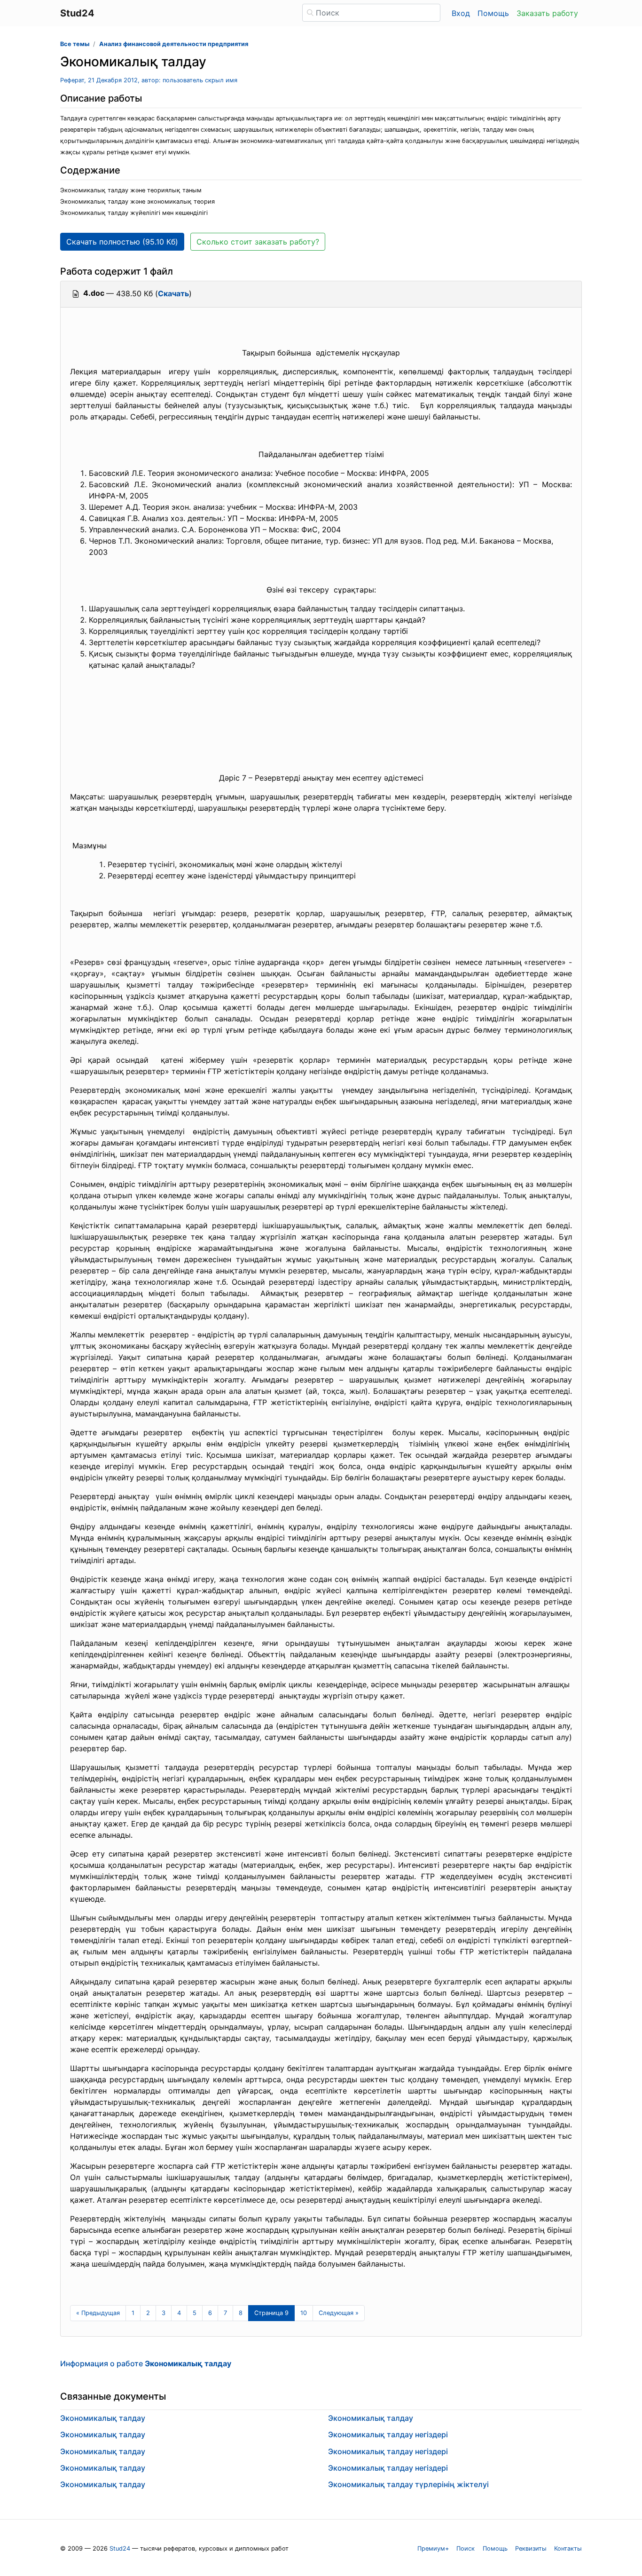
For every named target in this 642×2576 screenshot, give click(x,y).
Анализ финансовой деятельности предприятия (174, 44)
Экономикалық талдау (103, 2418)
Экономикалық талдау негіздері (388, 2434)
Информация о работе (146, 2363)
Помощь (493, 13)
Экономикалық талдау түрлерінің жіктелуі (408, 2484)
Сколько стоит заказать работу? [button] (258, 242)
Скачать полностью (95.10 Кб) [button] (122, 242)
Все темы (75, 44)
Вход (461, 13)
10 (304, 2313)
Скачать (173, 293)
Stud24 (120, 2548)
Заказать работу (547, 13)
